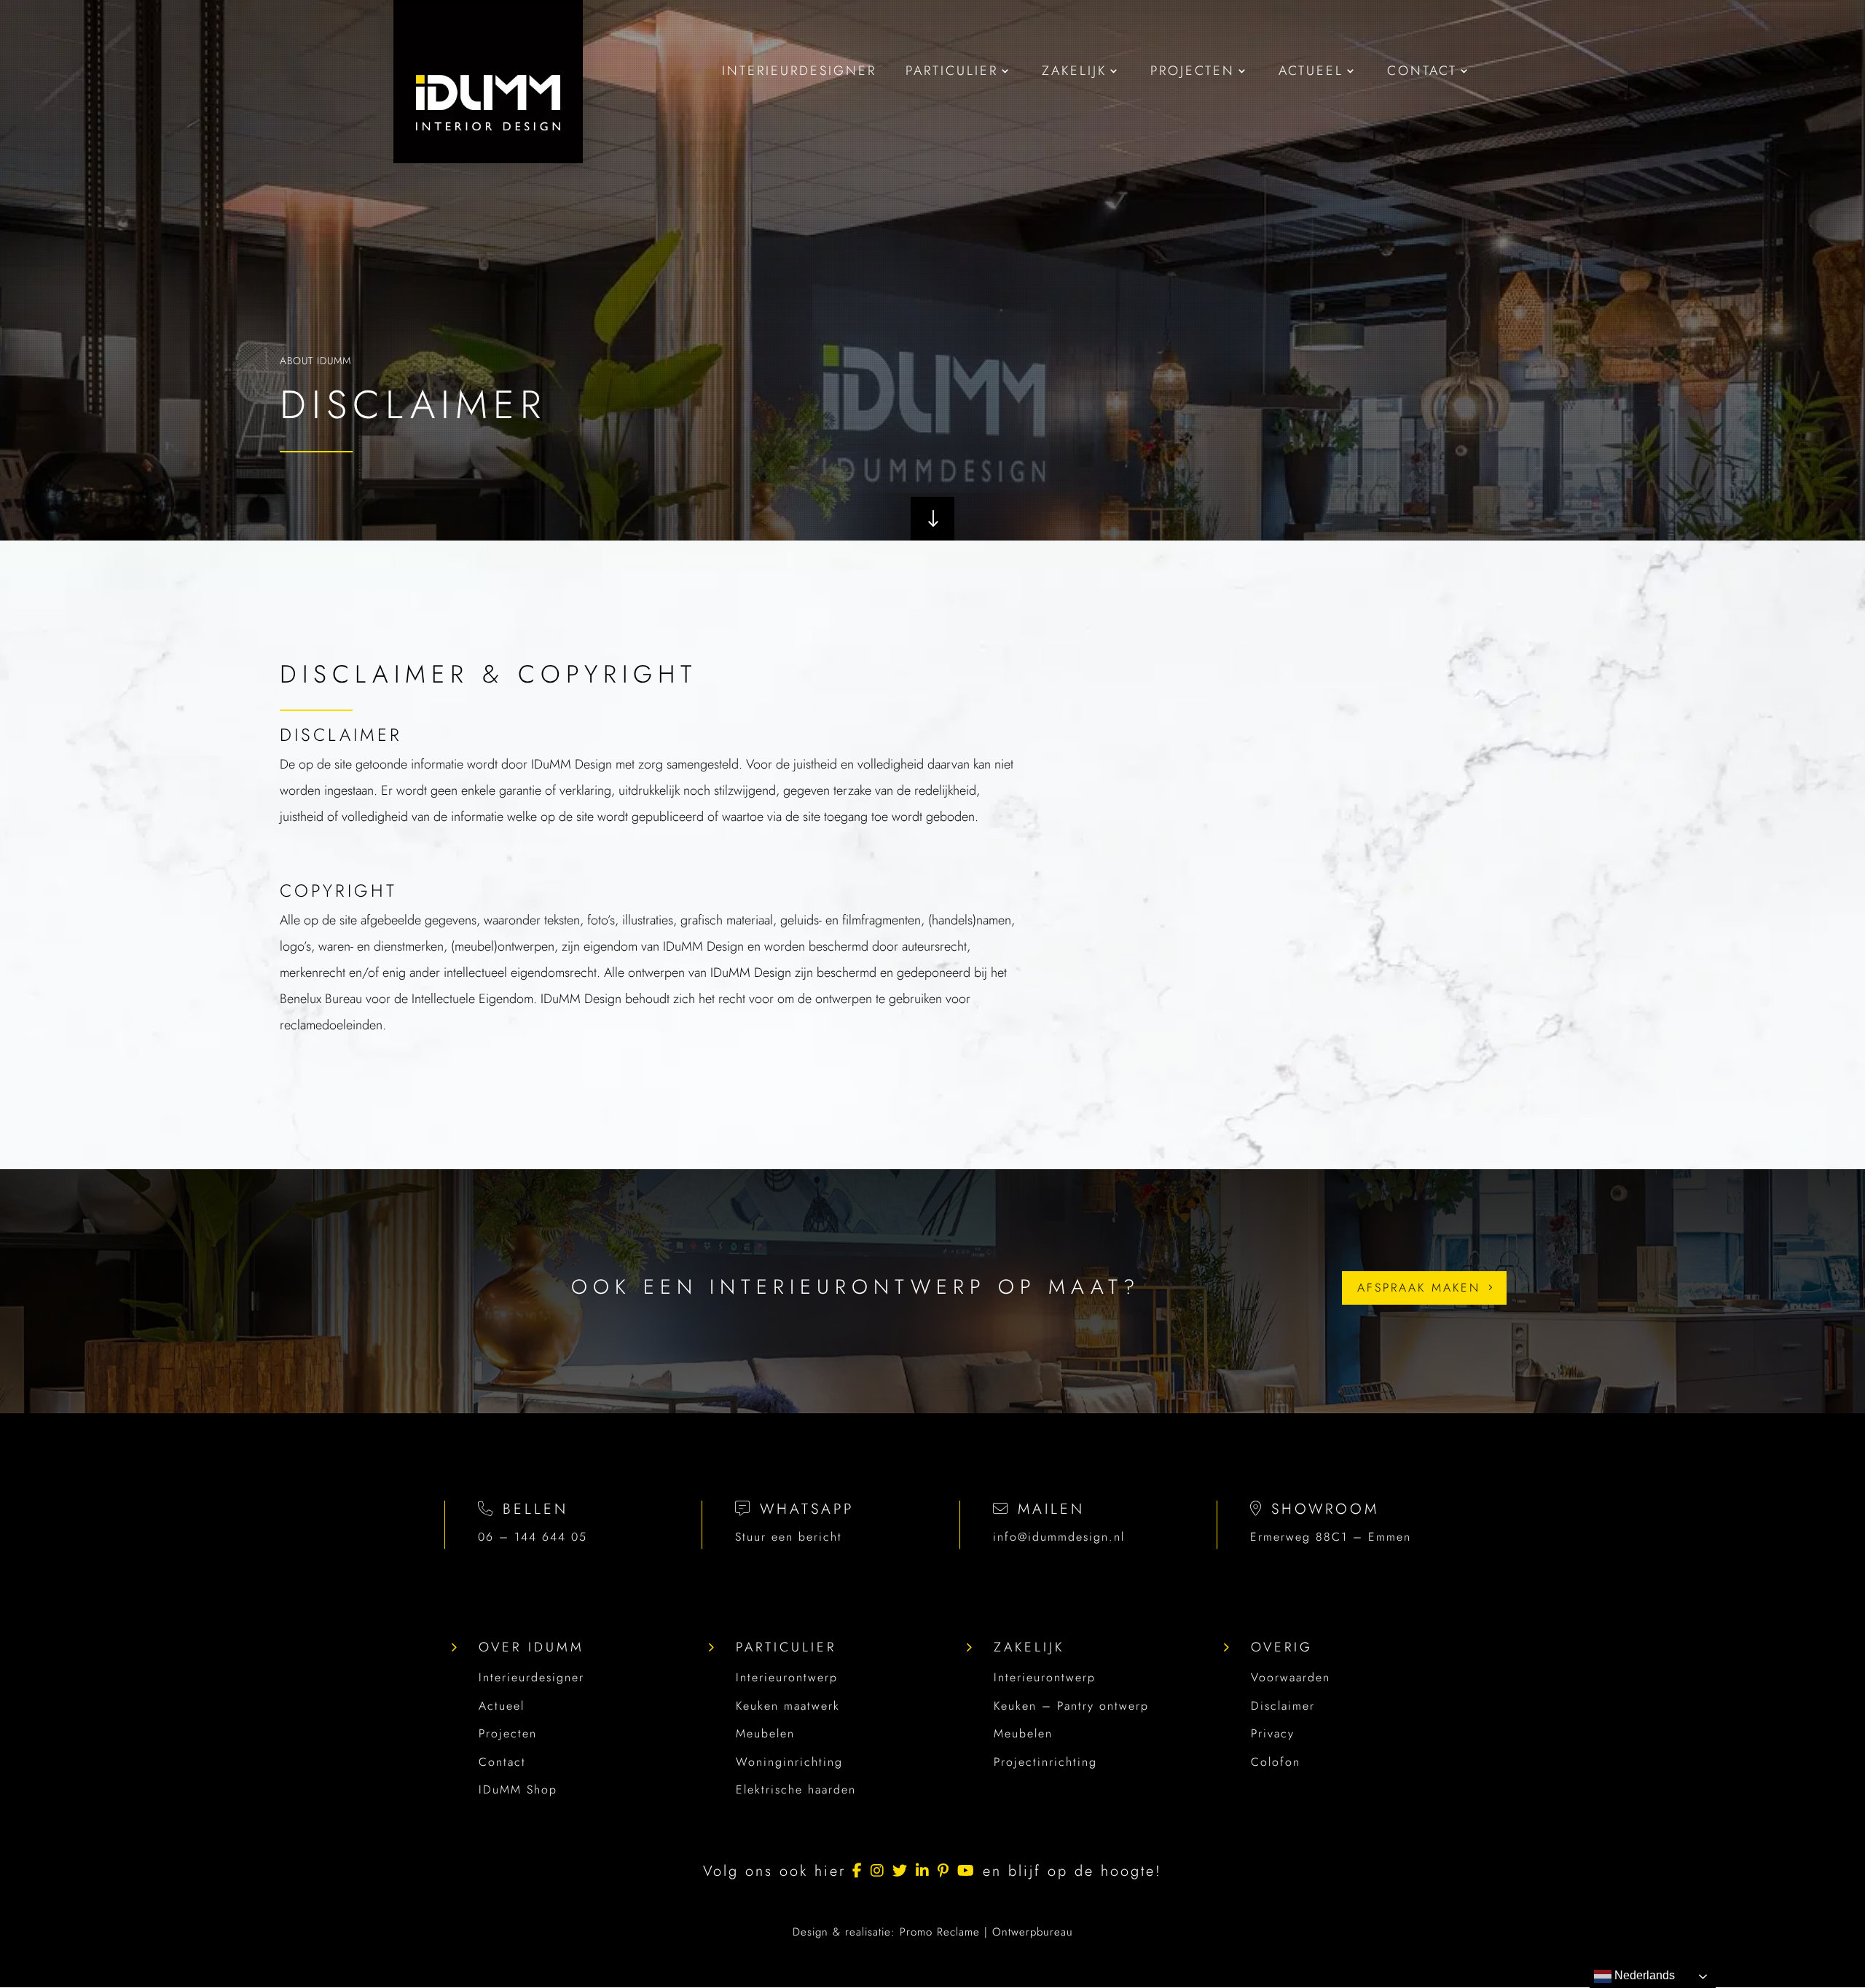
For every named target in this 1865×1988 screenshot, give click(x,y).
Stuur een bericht (789, 1537)
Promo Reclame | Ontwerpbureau (986, 1932)
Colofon (1276, 1762)
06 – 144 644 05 (533, 1537)
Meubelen (765, 1733)
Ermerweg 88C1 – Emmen (1331, 1537)
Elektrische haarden (796, 1789)
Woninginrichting (789, 1762)
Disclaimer (1283, 1706)
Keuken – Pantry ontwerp (1071, 1706)
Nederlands (1643, 1975)
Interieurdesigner (531, 1677)
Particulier (786, 1647)
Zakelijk (1029, 1647)
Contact (502, 1762)
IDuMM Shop (518, 1789)
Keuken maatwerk (788, 1706)
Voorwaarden (1291, 1677)
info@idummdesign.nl (1059, 1537)
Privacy (1273, 1733)
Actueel (502, 1706)
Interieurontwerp (787, 1677)
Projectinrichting (1045, 1762)
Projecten (508, 1733)
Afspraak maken (1419, 1288)
